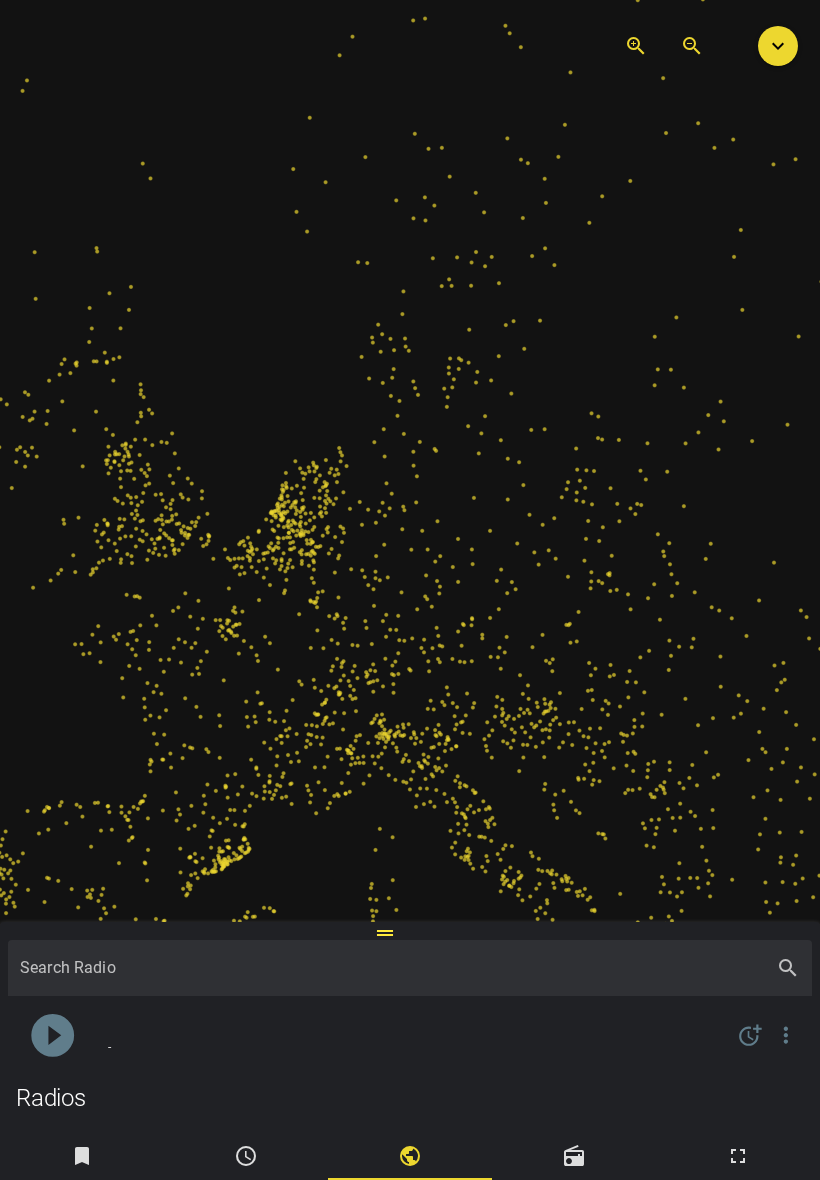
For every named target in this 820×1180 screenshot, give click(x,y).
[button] (778, 46)
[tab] (82, 1156)
